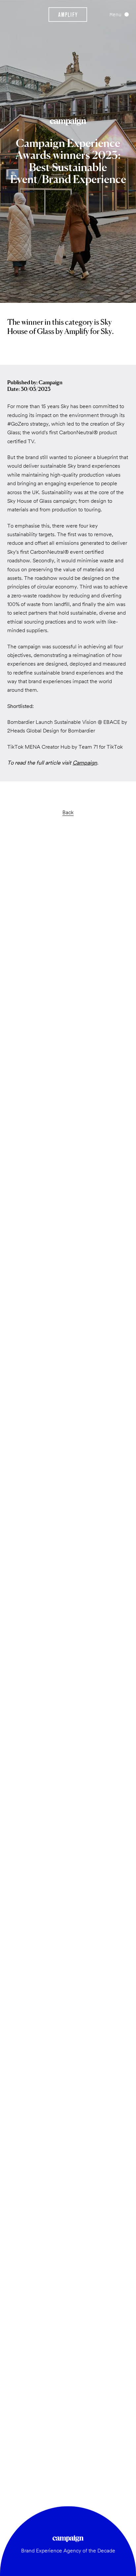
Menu (116, 14)
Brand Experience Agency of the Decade (68, 2551)
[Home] (68, 15)
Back (68, 812)
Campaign (85, 763)
